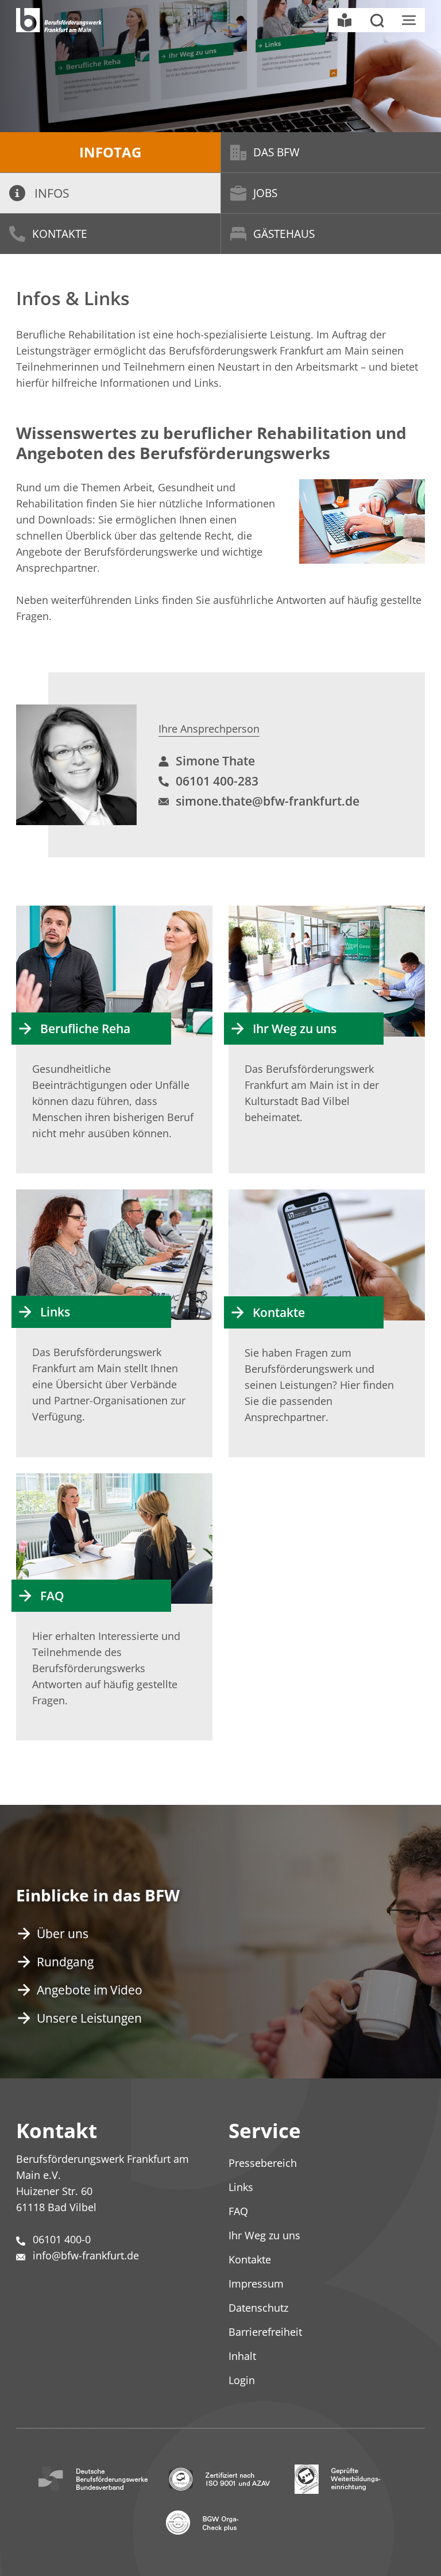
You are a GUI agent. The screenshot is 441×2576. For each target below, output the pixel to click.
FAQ (52, 1596)
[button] (377, 20)
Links (55, 1312)
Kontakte (60, 234)
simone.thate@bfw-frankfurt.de (268, 801)
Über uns (63, 1934)
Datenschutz (258, 2308)
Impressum (256, 2284)
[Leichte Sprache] (345, 20)
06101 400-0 (62, 2239)
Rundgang (65, 1962)
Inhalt (242, 2356)
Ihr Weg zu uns (295, 1029)
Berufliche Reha (85, 1029)
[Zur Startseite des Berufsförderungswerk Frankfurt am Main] (59, 20)
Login (242, 2380)
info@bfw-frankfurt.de (86, 2255)
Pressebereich (263, 2163)
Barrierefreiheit (265, 2332)
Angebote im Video (90, 1990)
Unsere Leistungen (89, 2018)
